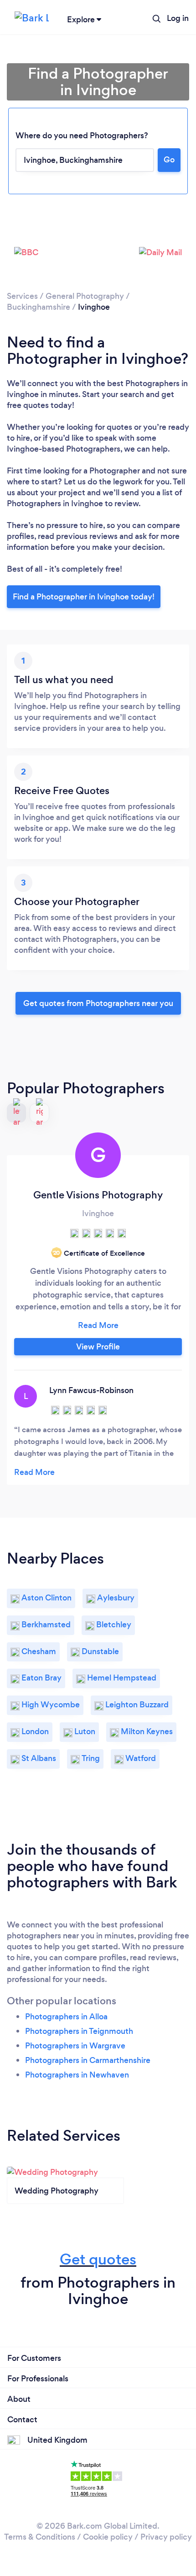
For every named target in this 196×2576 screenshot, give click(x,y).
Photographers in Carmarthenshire (88, 2060)
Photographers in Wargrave (75, 2046)
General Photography (85, 296)
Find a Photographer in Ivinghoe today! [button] (84, 597)
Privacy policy (166, 2537)
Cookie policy (108, 2537)
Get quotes (98, 2259)
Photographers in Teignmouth (79, 2031)
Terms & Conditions (40, 2537)
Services (22, 296)
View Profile (98, 1347)
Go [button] (169, 160)
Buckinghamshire (39, 307)
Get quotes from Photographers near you (98, 1003)
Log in (178, 18)
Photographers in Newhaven (77, 2075)
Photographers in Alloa (66, 2017)
